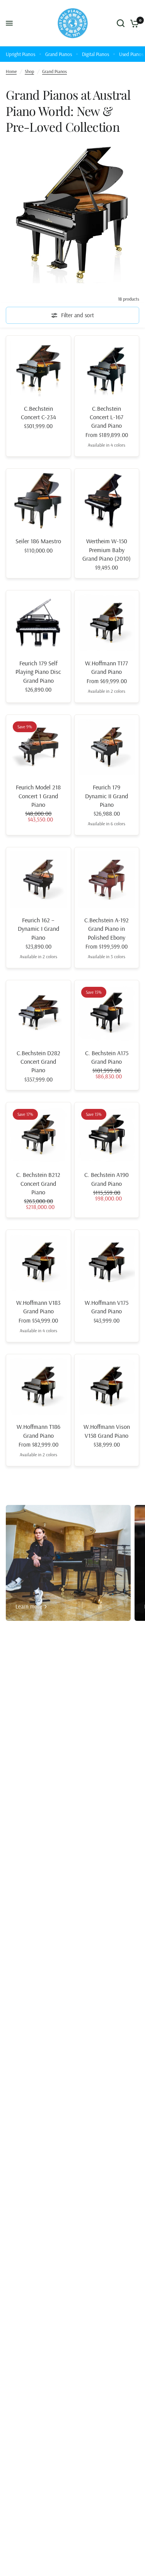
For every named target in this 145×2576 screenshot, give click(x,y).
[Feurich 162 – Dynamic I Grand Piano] (38, 880)
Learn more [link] (29, 1606)
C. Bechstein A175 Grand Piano (107, 1057)
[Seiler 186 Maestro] (38, 501)
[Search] (121, 23)
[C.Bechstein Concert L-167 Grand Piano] (107, 368)
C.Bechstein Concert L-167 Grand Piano (107, 417)
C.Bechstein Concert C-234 (38, 413)
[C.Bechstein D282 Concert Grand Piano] (38, 1013)
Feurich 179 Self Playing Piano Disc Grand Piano (38, 672)
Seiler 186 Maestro (38, 541)
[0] (133, 23)
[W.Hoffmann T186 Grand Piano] (38, 1387)
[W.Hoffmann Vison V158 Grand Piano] (107, 1387)
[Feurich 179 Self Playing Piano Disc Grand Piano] (38, 623)
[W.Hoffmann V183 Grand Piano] (38, 1262)
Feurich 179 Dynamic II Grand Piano (107, 796)
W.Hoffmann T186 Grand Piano (38, 1431)
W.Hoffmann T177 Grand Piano (107, 667)
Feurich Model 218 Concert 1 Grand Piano (38, 796)
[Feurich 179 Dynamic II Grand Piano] (107, 747)
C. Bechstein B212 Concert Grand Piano (38, 1183)
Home (11, 71)
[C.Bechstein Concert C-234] (38, 368)
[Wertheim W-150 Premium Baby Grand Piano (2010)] (107, 501)
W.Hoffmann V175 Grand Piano (107, 1307)
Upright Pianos (20, 54)
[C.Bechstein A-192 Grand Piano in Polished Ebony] (107, 880)
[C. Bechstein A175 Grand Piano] (107, 1013)
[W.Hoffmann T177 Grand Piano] (107, 623)
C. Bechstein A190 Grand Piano (107, 1179)
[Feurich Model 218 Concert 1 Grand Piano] (38, 747)
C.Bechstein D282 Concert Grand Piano (38, 1062)
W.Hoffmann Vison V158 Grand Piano (107, 1431)
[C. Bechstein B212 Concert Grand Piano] (38, 1135)
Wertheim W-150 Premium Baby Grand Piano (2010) (107, 550)
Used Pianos (131, 54)
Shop (29, 71)
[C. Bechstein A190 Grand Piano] (107, 1135)
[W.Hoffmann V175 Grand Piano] (107, 1262)
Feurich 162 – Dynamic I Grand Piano (38, 929)
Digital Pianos (96, 54)
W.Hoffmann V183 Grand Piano (38, 1307)
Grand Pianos (59, 54)
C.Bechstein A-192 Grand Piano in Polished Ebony (107, 929)
